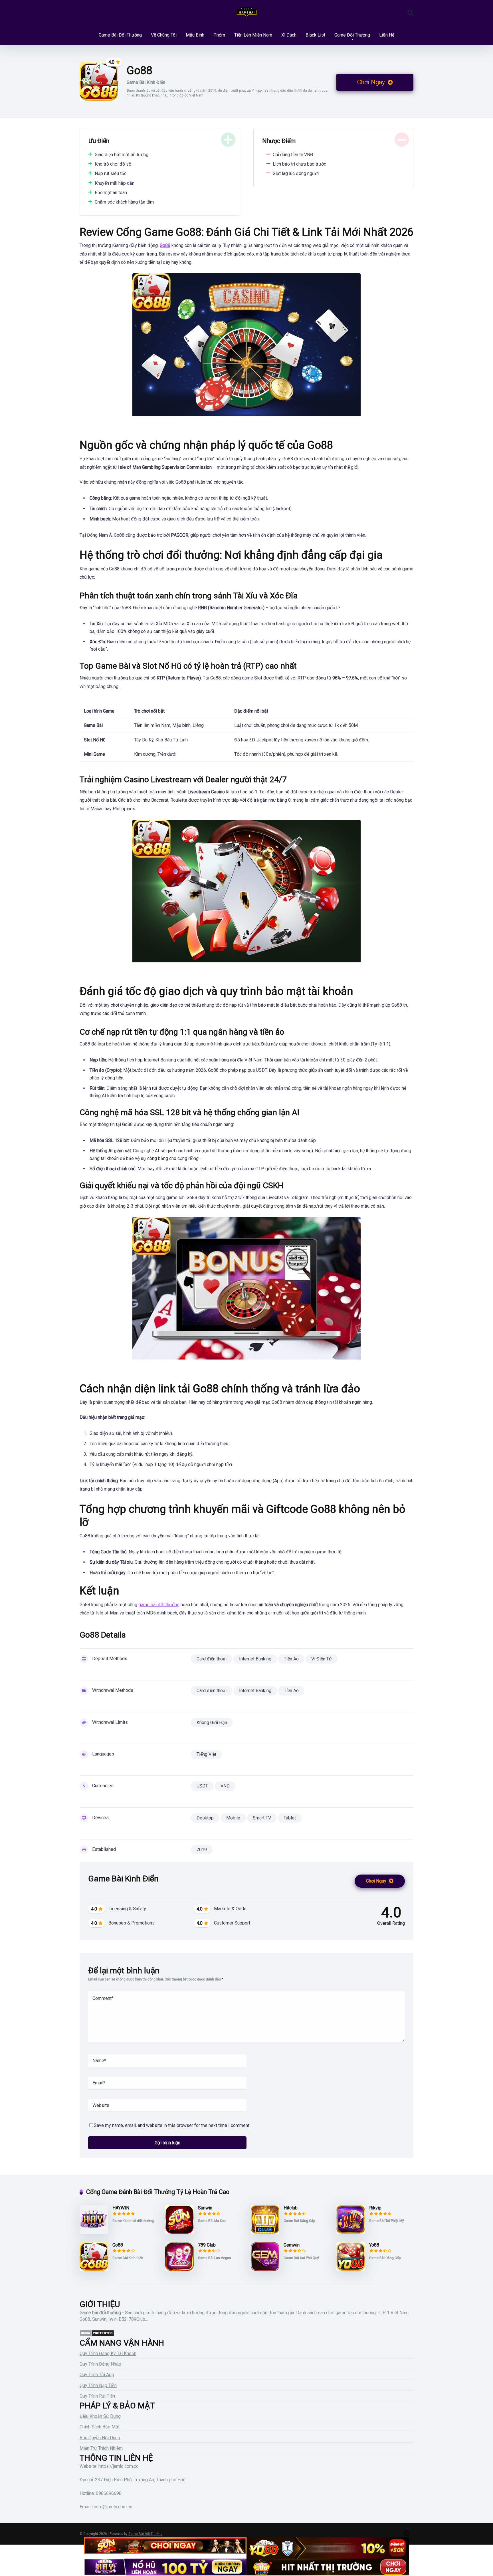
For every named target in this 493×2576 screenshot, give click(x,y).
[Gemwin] (265, 2269)
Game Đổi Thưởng (352, 35)
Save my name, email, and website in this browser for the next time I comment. (172, 2125)
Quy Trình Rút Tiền (97, 2396)
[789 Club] (179, 2269)
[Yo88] (351, 2269)
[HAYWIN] (94, 2232)
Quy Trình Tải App (97, 2375)
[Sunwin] (179, 2232)
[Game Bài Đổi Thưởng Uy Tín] (247, 13)
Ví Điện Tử (322, 1659)
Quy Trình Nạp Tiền (98, 2385)
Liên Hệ (387, 35)
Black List (315, 35)
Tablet (290, 1818)
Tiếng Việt (206, 1754)
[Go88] (94, 2269)
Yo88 (374, 2245)
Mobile (233, 1818)
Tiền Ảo (291, 1659)
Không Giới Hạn (212, 1723)
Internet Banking (255, 1659)
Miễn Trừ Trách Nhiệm (101, 2448)
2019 (202, 1850)
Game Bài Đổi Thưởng (120, 35)
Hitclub (291, 2208)
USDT (202, 1786)
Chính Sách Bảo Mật (100, 2427)
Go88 (118, 2245)
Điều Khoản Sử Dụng (100, 2416)
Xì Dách (289, 35)
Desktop (205, 1818)
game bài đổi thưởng (159, 1605)
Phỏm (219, 35)
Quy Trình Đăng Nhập (100, 2364)
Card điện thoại (212, 1659)
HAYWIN (121, 2208)
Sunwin (205, 2208)
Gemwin (292, 2245)
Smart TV (262, 1818)
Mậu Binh (195, 35)
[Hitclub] (265, 2232)
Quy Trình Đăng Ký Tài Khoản (108, 2353)
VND (225, 1786)
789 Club (207, 2245)
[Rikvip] (351, 2232)
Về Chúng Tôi (164, 35)
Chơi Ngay (372, 82)
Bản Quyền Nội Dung (100, 2438)
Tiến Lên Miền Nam (253, 35)
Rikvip (375, 2208)
